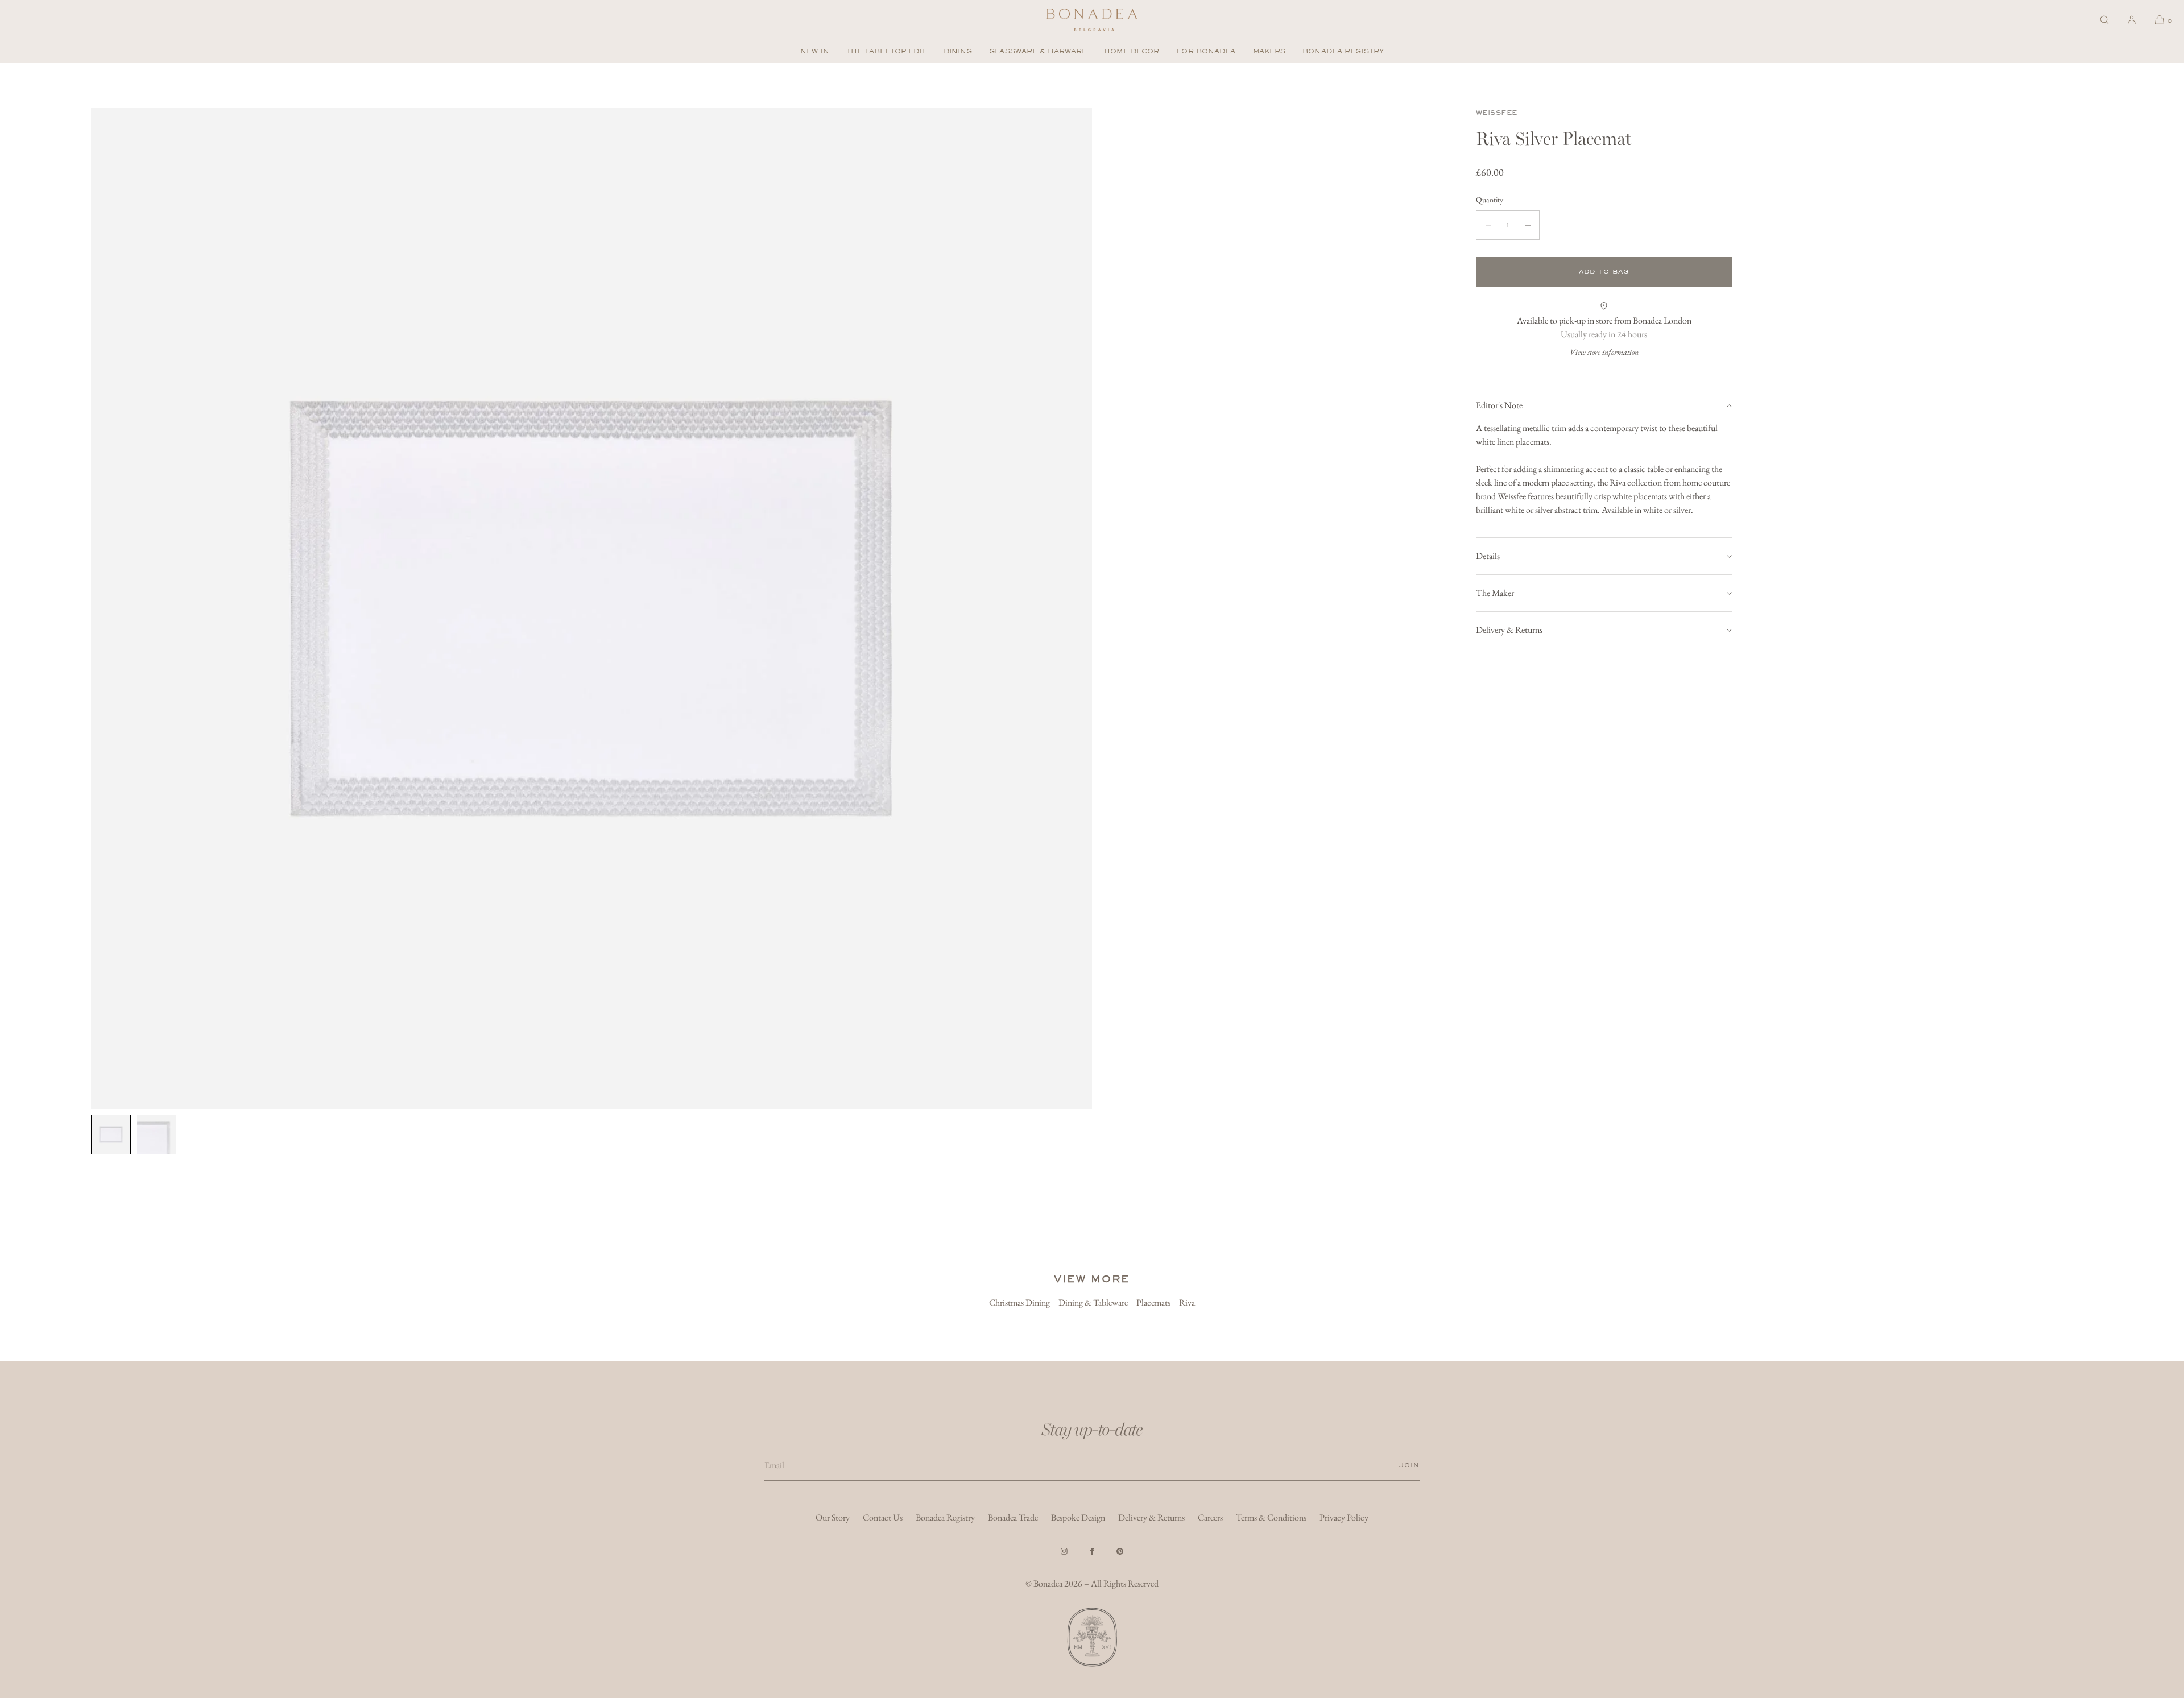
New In (815, 51)
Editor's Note (1499, 405)
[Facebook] (1092, 1551)
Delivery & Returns (1509, 630)
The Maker (1495, 593)
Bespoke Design (1078, 1517)
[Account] (2132, 20)
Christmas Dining (1019, 1303)
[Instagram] (1064, 1551)
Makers (1269, 51)
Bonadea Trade (1013, 1517)
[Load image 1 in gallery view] (111, 1134)
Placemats (1153, 1303)
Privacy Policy (1344, 1517)
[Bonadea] (1092, 20)
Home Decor (1132, 51)
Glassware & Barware (1038, 51)
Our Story (833, 1517)
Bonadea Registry (1343, 51)
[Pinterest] (1120, 1551)
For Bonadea (1206, 51)
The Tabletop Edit (886, 51)
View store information (1604, 352)
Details (1488, 556)
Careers (1210, 1517)
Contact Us (883, 1517)
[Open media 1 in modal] (591, 608)
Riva (1187, 1303)
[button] (2104, 20)
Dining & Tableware (1093, 1303)
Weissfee (1497, 113)
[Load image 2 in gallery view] (156, 1134)
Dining (958, 51)
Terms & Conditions (1271, 1517)
